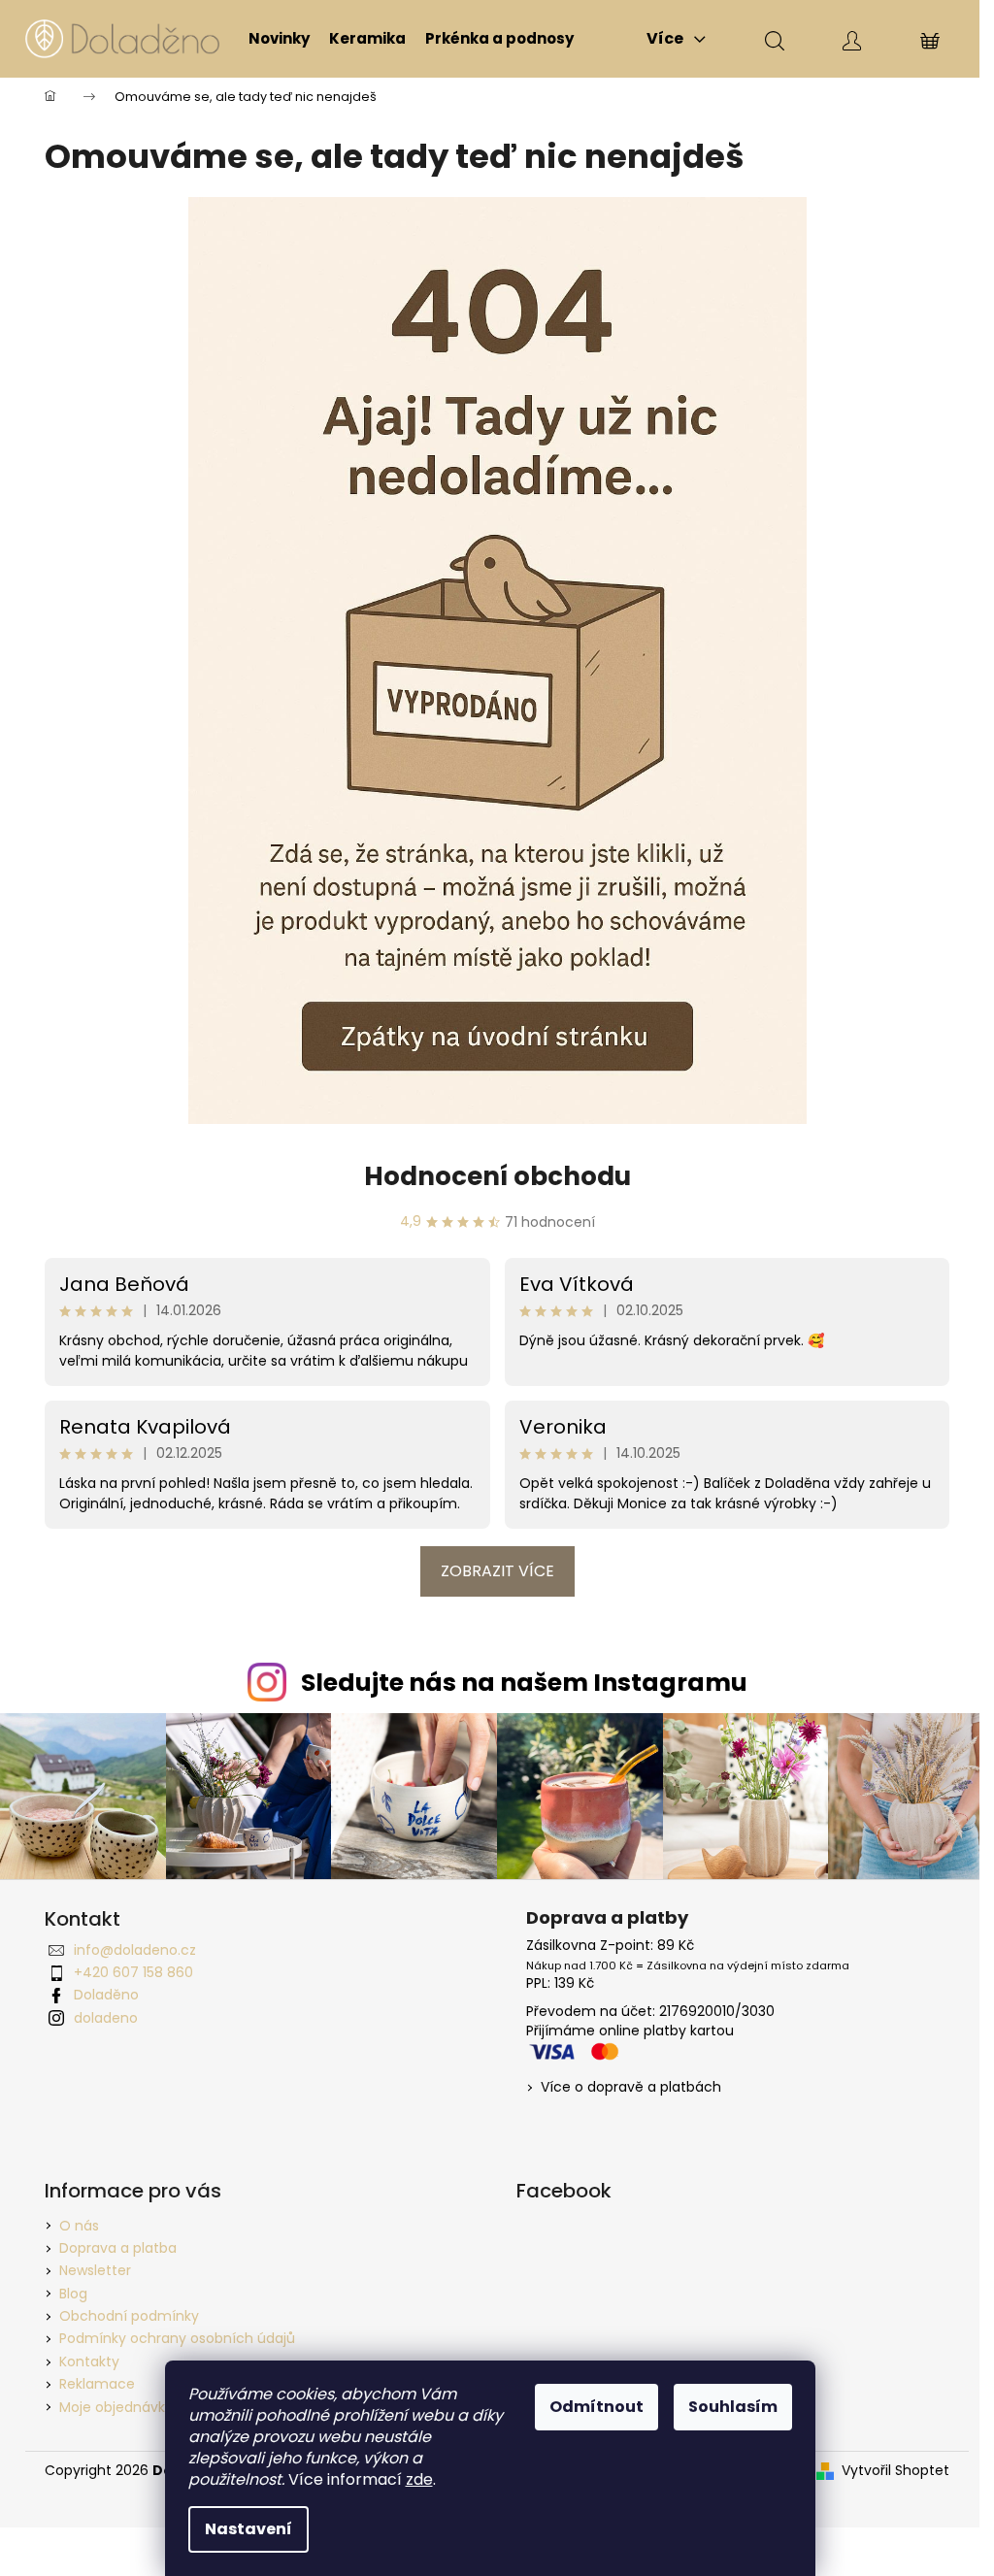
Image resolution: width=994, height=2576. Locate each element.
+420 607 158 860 (133, 1972)
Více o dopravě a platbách (631, 2087)
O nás (79, 2226)
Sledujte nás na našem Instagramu (524, 1683)
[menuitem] (279, 39)
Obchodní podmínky (129, 2316)
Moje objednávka (116, 2407)
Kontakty (89, 2361)
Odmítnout (596, 2407)
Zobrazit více (497, 1571)
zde (419, 2479)
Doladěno (106, 1995)
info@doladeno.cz (135, 1950)
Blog (73, 2294)
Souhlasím (733, 2407)
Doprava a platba (118, 2248)
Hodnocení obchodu (497, 1176)
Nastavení (248, 2529)
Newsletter (95, 2270)
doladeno (106, 2018)
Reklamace (97, 2384)
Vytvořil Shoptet (895, 2471)
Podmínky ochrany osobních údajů (177, 2338)
